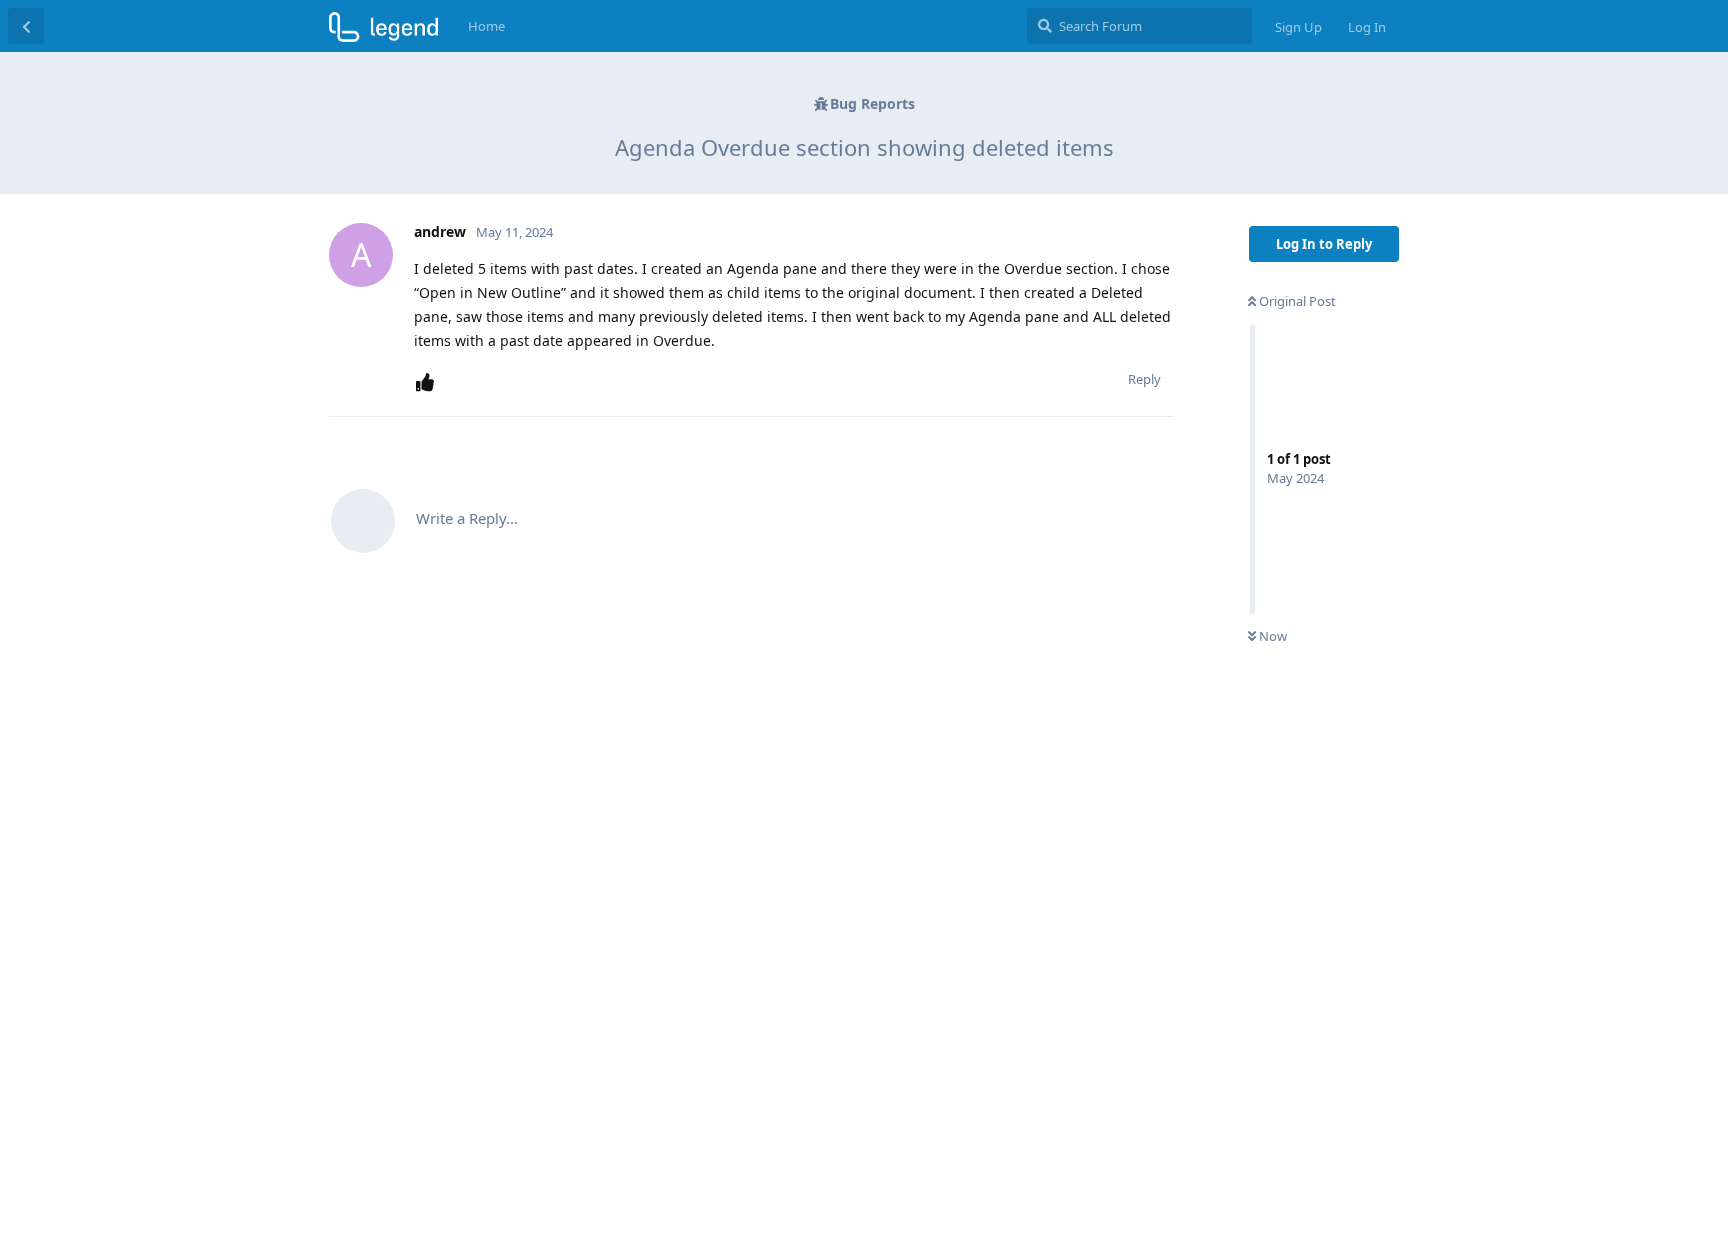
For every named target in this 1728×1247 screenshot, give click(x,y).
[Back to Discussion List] (26, 26)
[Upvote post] (429, 382)
